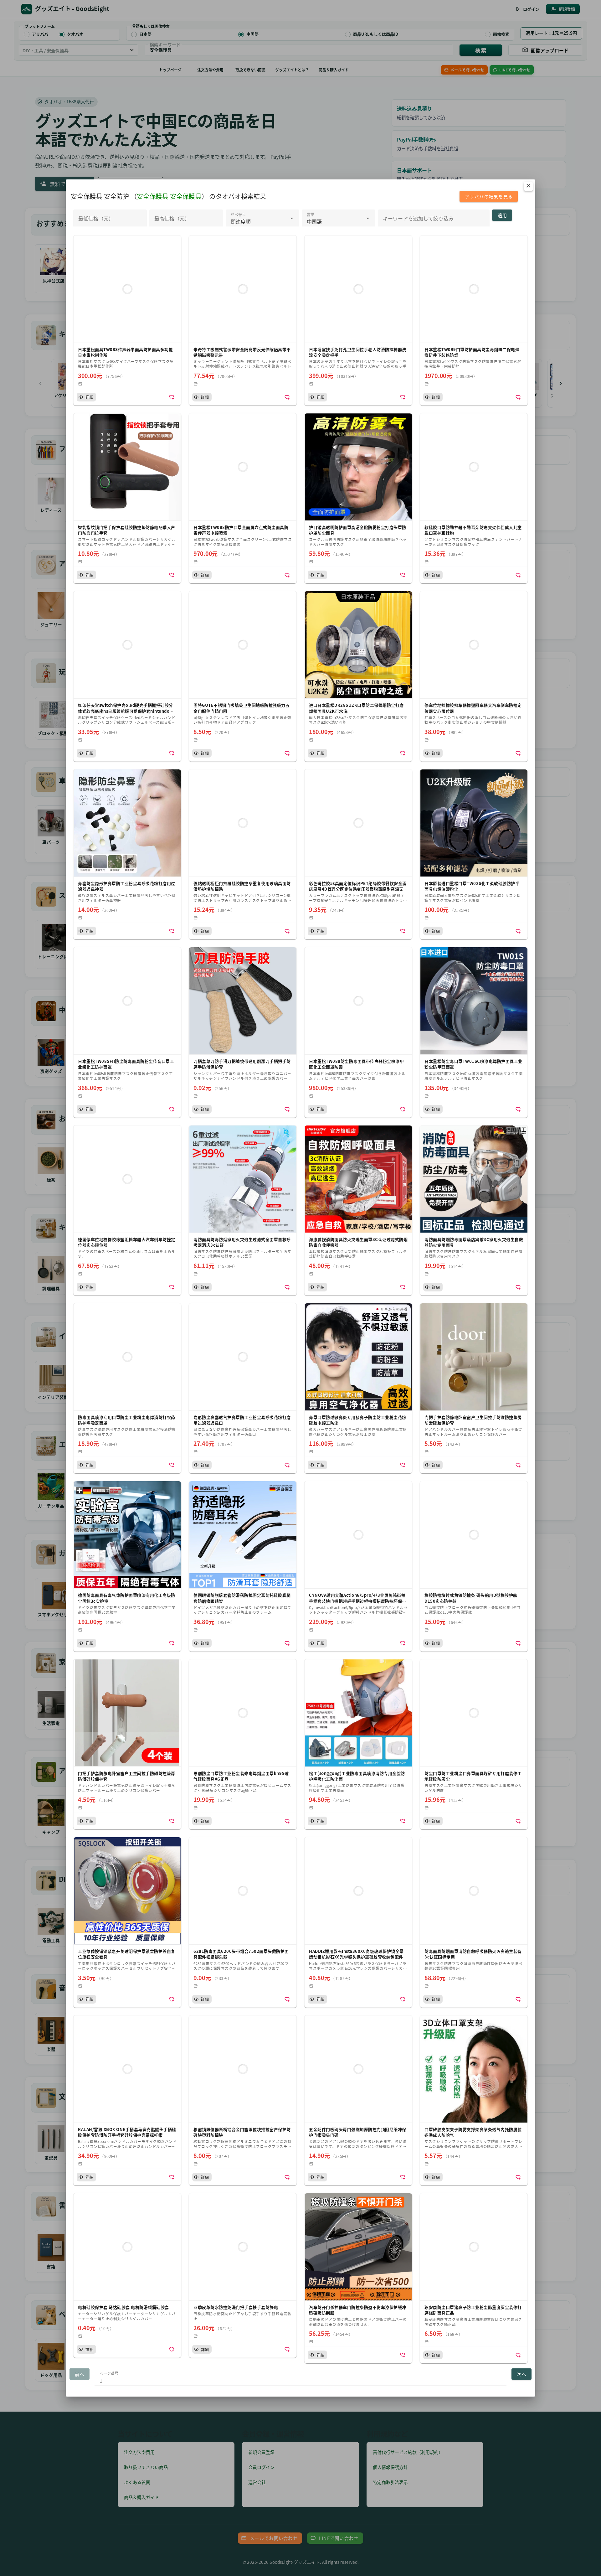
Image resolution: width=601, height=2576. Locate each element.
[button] (127, 320)
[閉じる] (528, 186)
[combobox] (262, 218)
